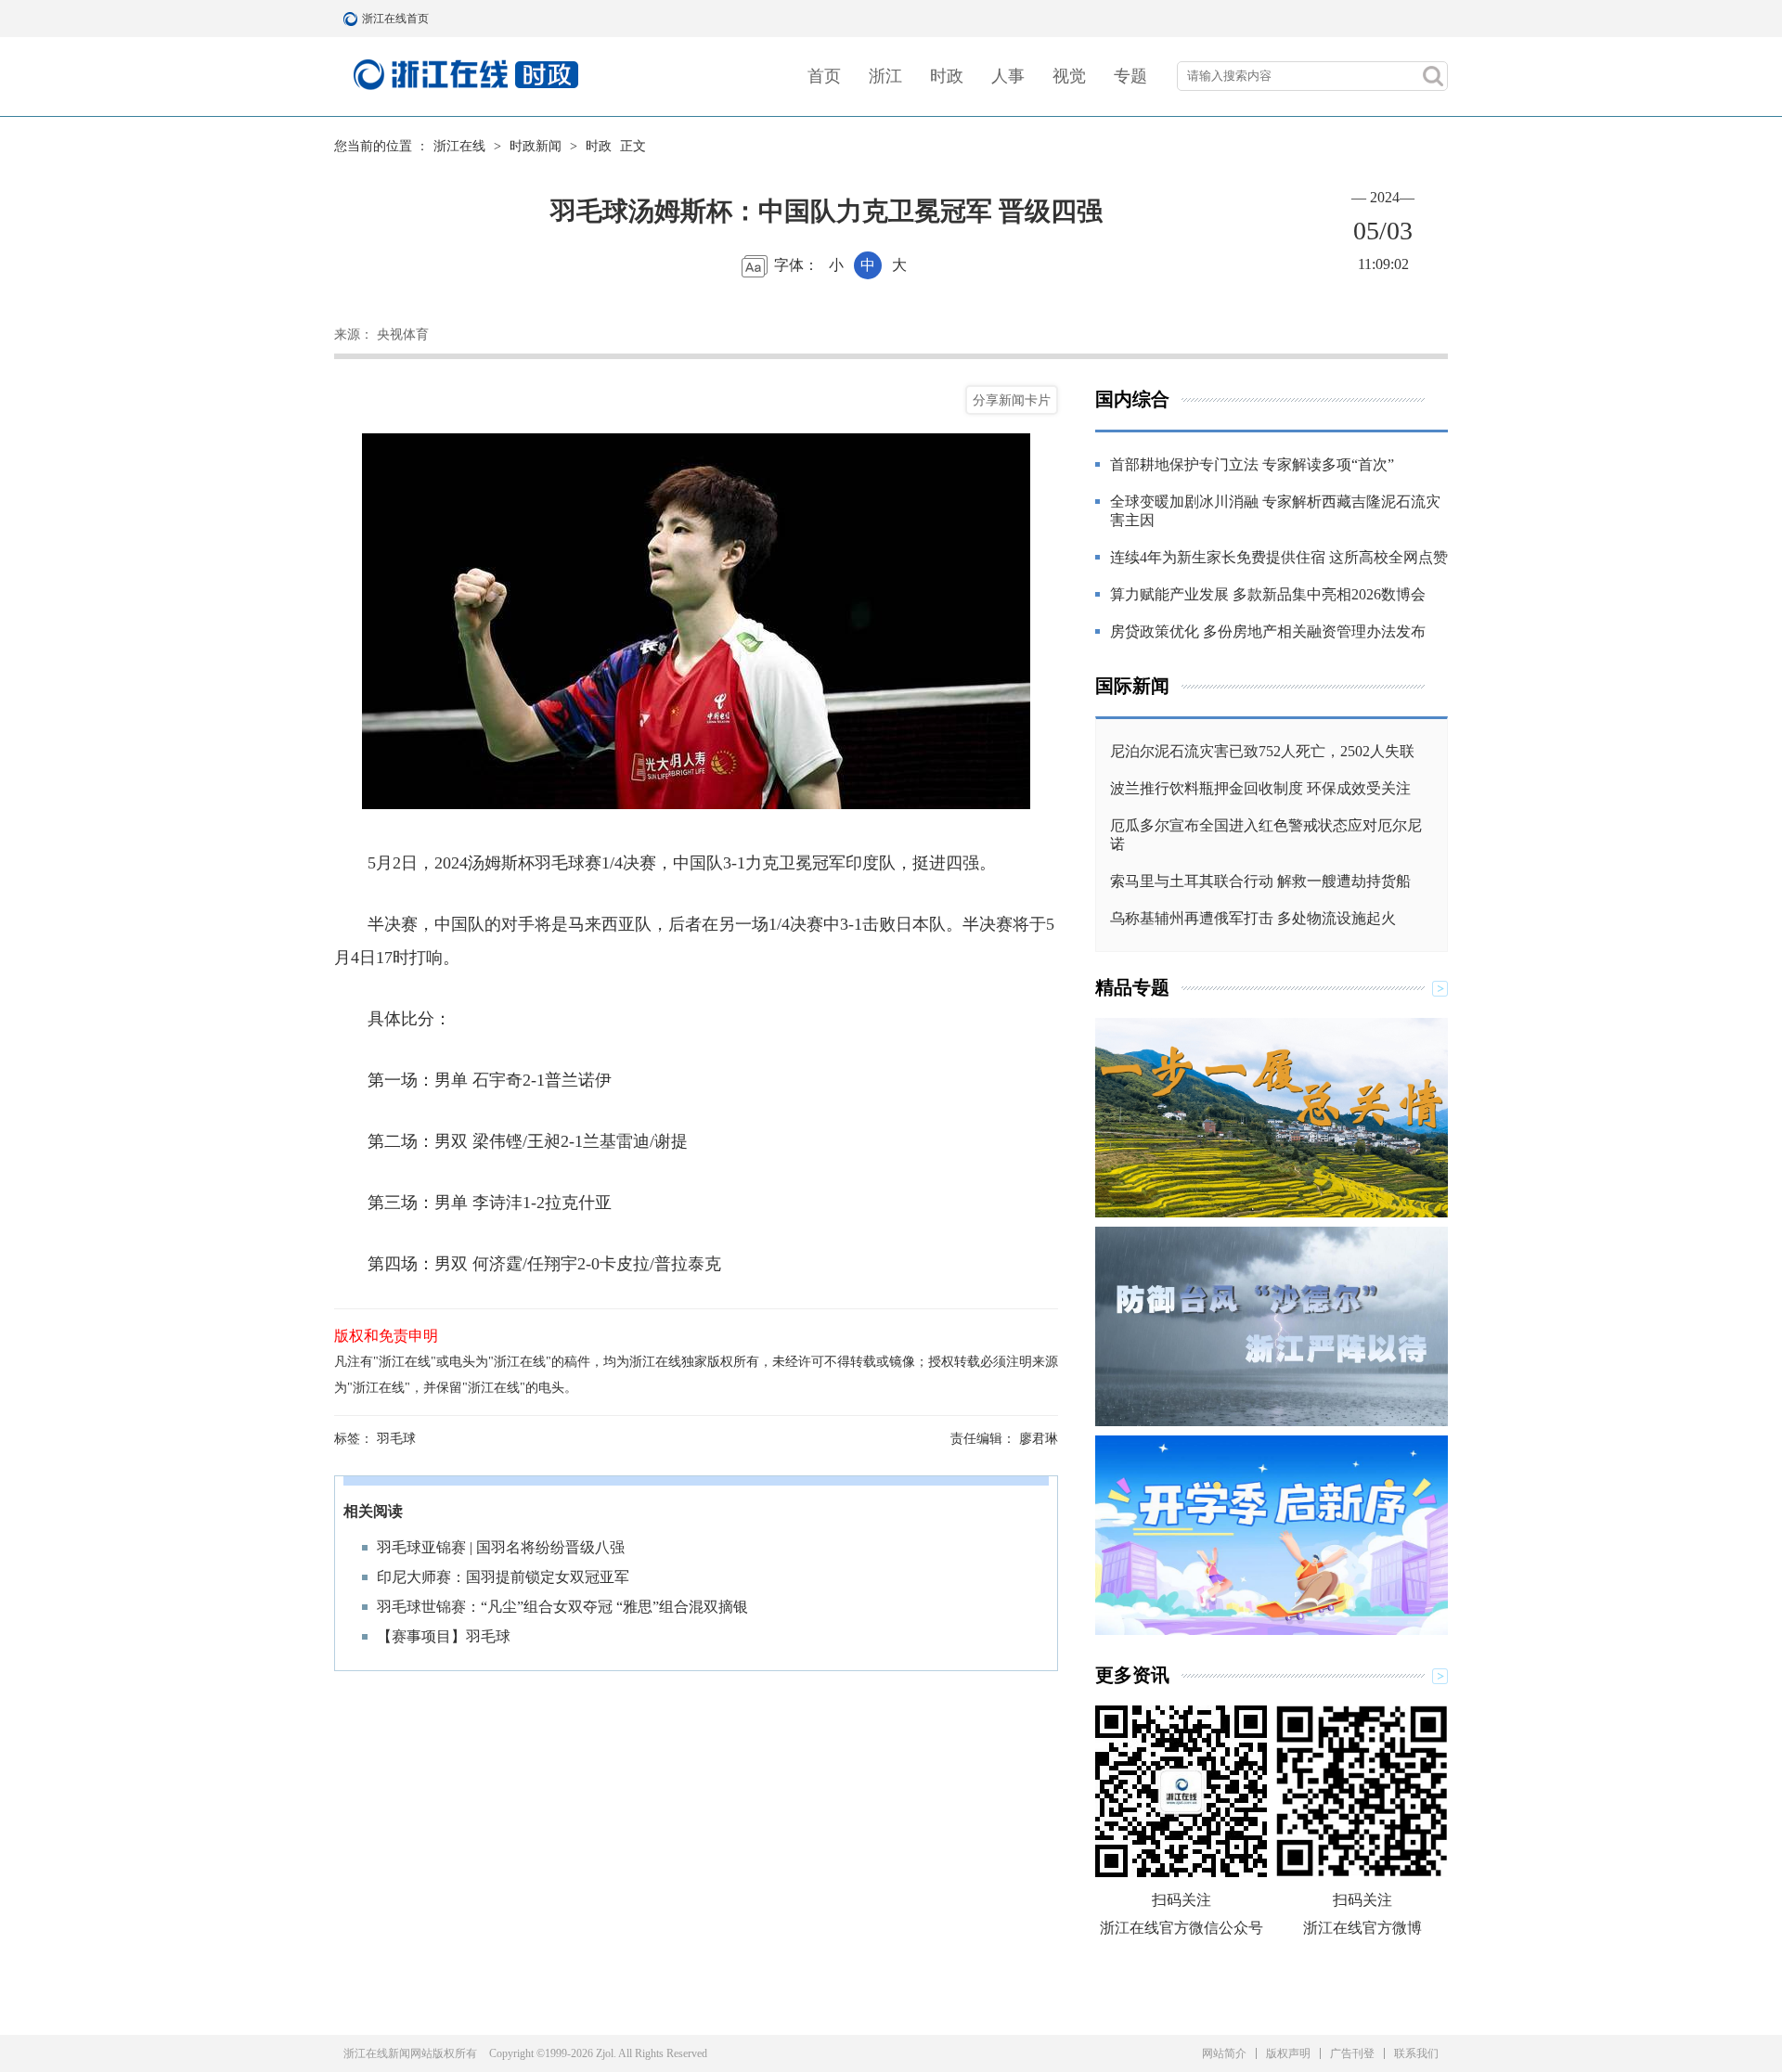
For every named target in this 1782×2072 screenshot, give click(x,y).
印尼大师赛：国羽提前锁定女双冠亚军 (503, 1577)
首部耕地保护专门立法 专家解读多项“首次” (1252, 464)
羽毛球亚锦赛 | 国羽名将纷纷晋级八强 (501, 1547)
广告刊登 (1352, 2053)
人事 (1008, 76)
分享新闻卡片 (1012, 400)
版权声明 (1288, 2053)
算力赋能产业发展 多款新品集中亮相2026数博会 (1268, 594)
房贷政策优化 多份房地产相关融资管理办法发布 (1268, 631)
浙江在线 (459, 146)
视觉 (1069, 76)
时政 (947, 76)
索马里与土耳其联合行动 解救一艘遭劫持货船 (1260, 881)
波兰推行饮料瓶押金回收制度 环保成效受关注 (1260, 788)
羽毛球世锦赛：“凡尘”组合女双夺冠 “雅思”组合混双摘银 (562, 1607)
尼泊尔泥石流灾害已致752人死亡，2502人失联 (1262, 751)
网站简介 (1224, 2053)
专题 (1130, 76)
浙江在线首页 (353, 19)
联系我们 (1416, 2053)
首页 (824, 76)
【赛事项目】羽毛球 (444, 1636)
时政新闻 (536, 146)
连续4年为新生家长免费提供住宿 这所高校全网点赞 (1279, 557)
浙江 (885, 76)
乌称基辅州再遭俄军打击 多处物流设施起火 (1253, 918)
